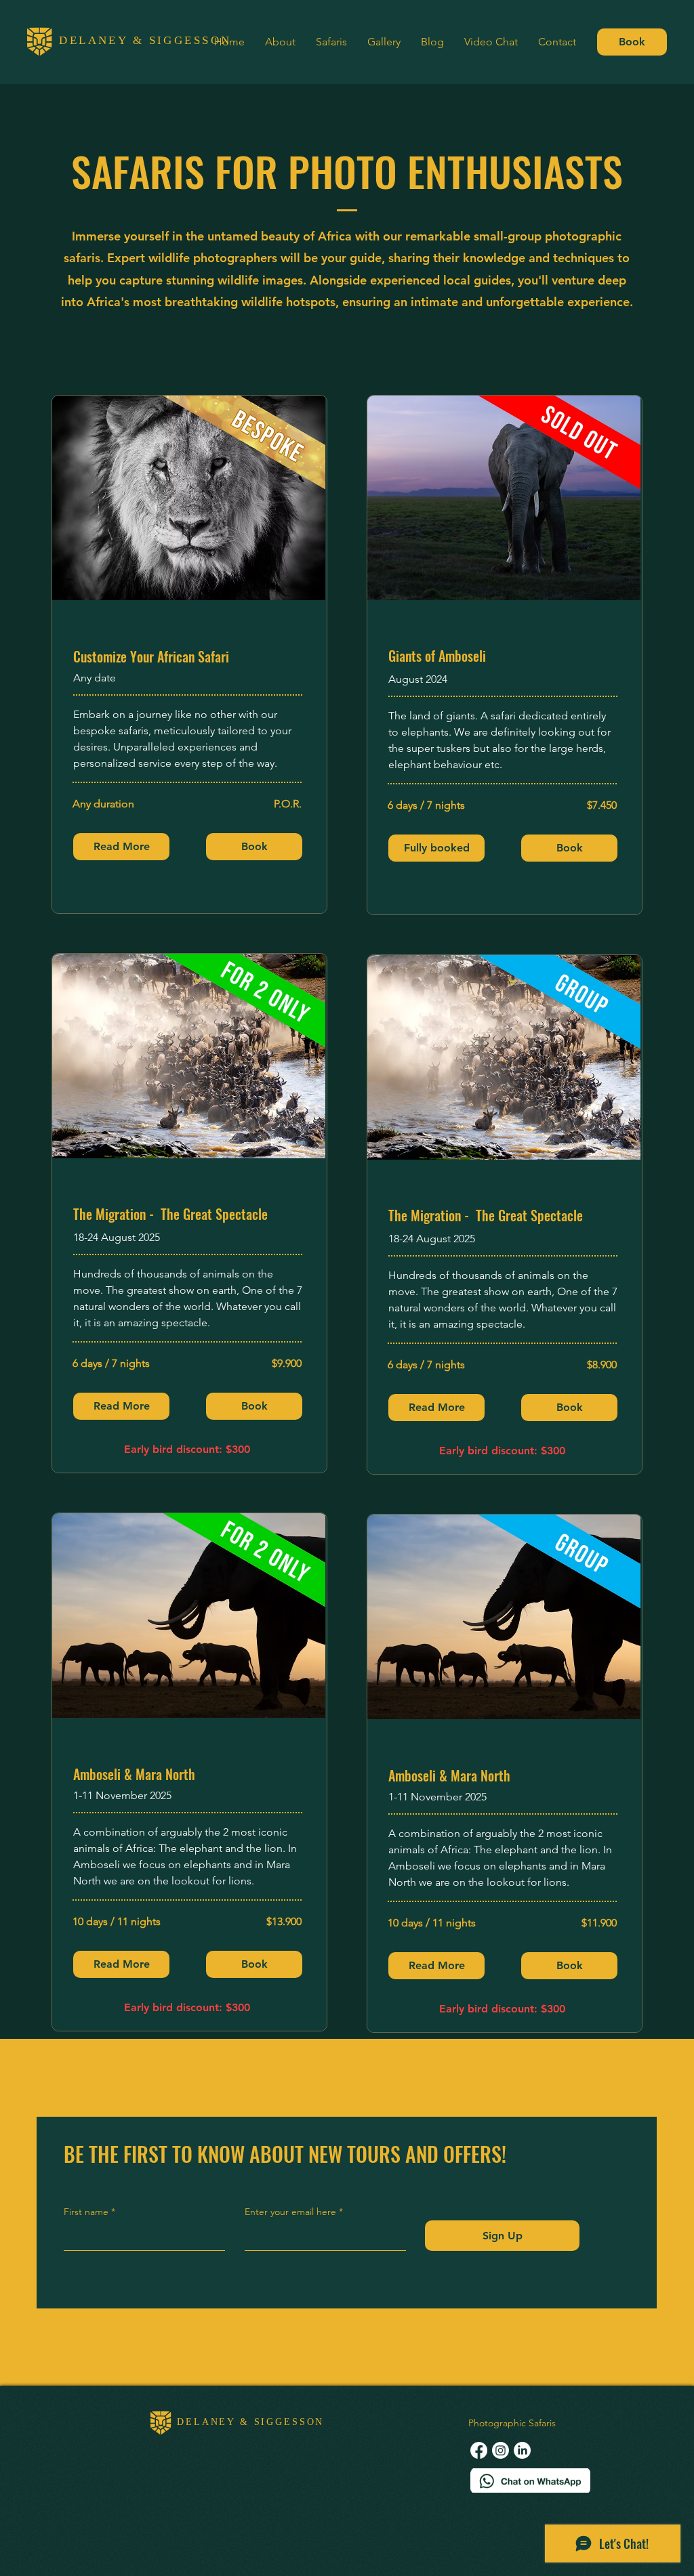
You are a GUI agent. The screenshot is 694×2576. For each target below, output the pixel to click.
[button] (436, 848)
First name (86, 2212)
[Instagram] (501, 2450)
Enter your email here (290, 2212)
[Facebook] (479, 2450)
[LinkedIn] (522, 2450)
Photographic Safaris (512, 2423)
